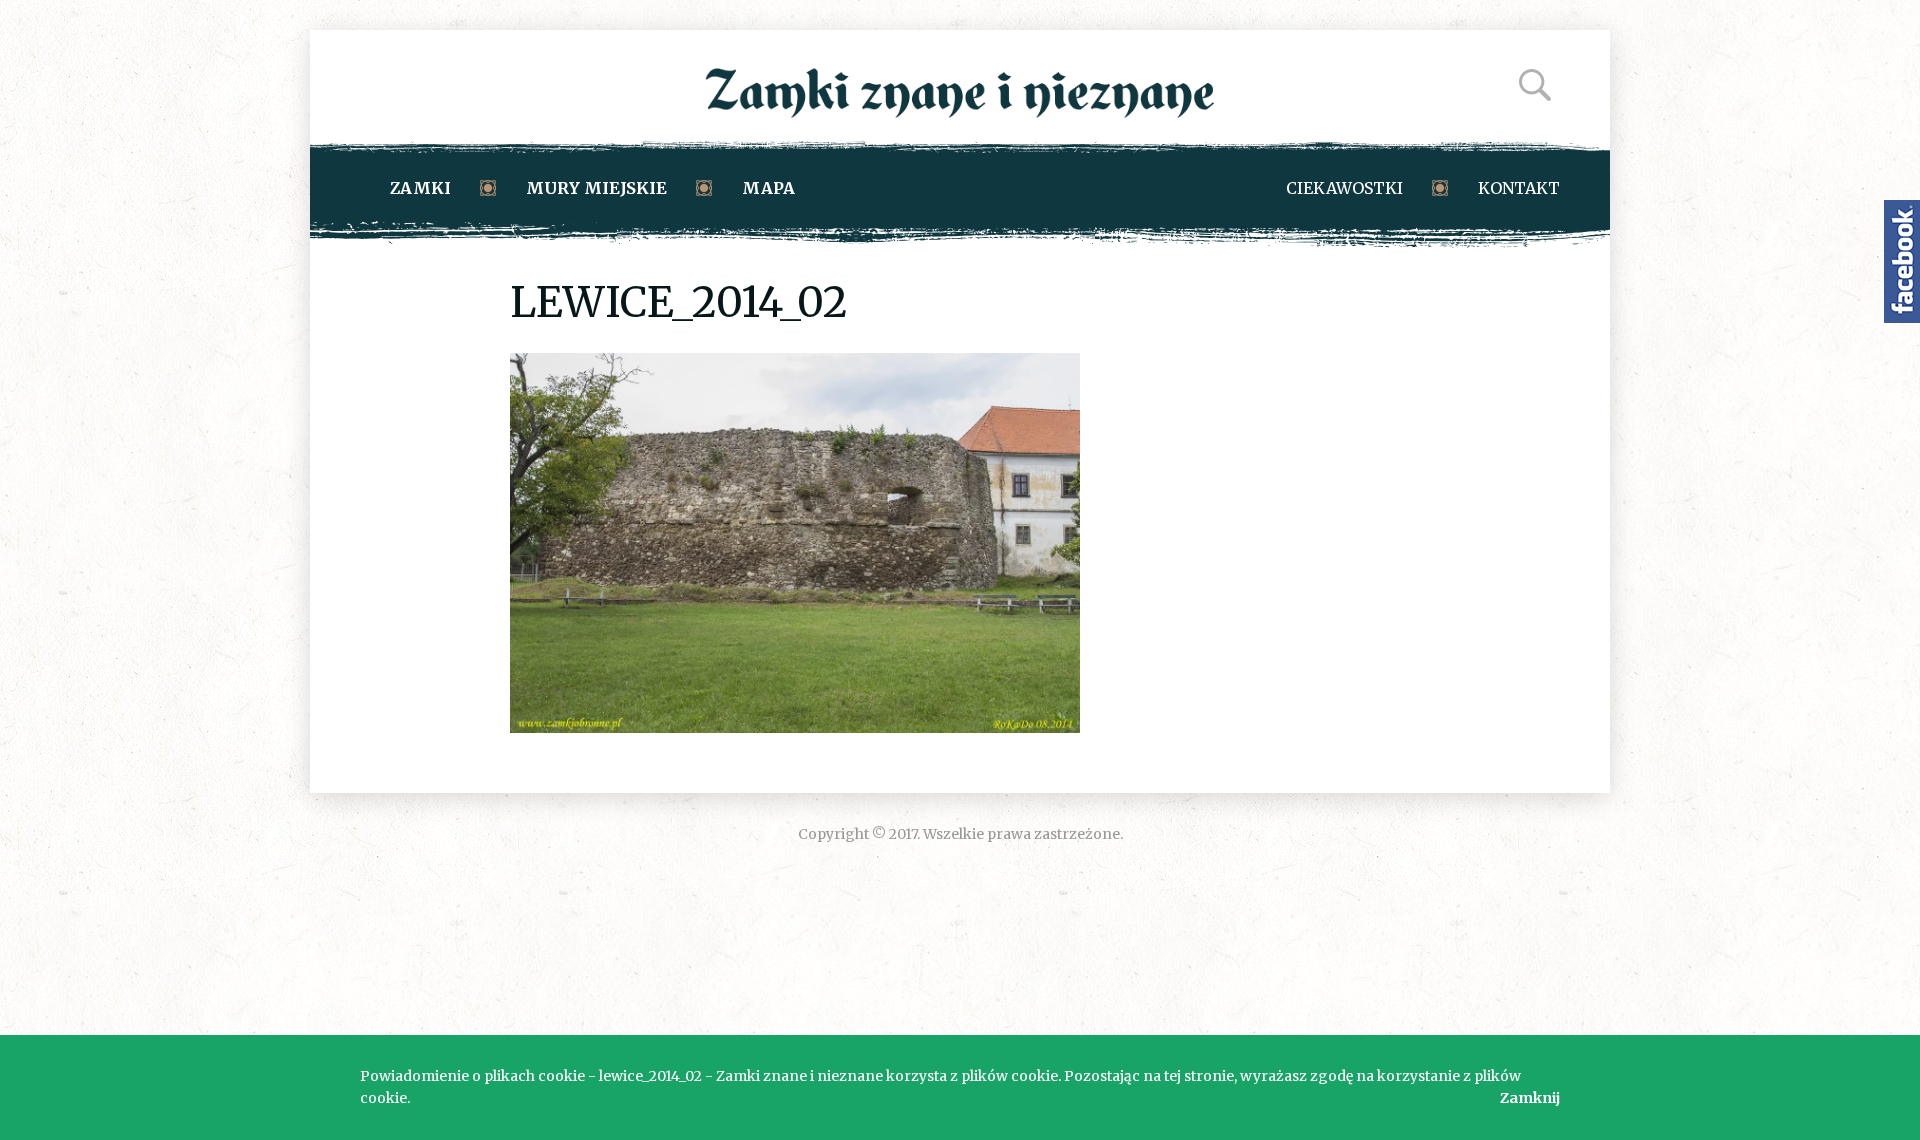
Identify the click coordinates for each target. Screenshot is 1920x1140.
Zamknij (1530, 1098)
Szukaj (1535, 85)
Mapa (768, 188)
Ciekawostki (1344, 188)
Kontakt (1519, 188)
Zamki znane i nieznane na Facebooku (1902, 261)
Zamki (420, 188)
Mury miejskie (596, 188)
